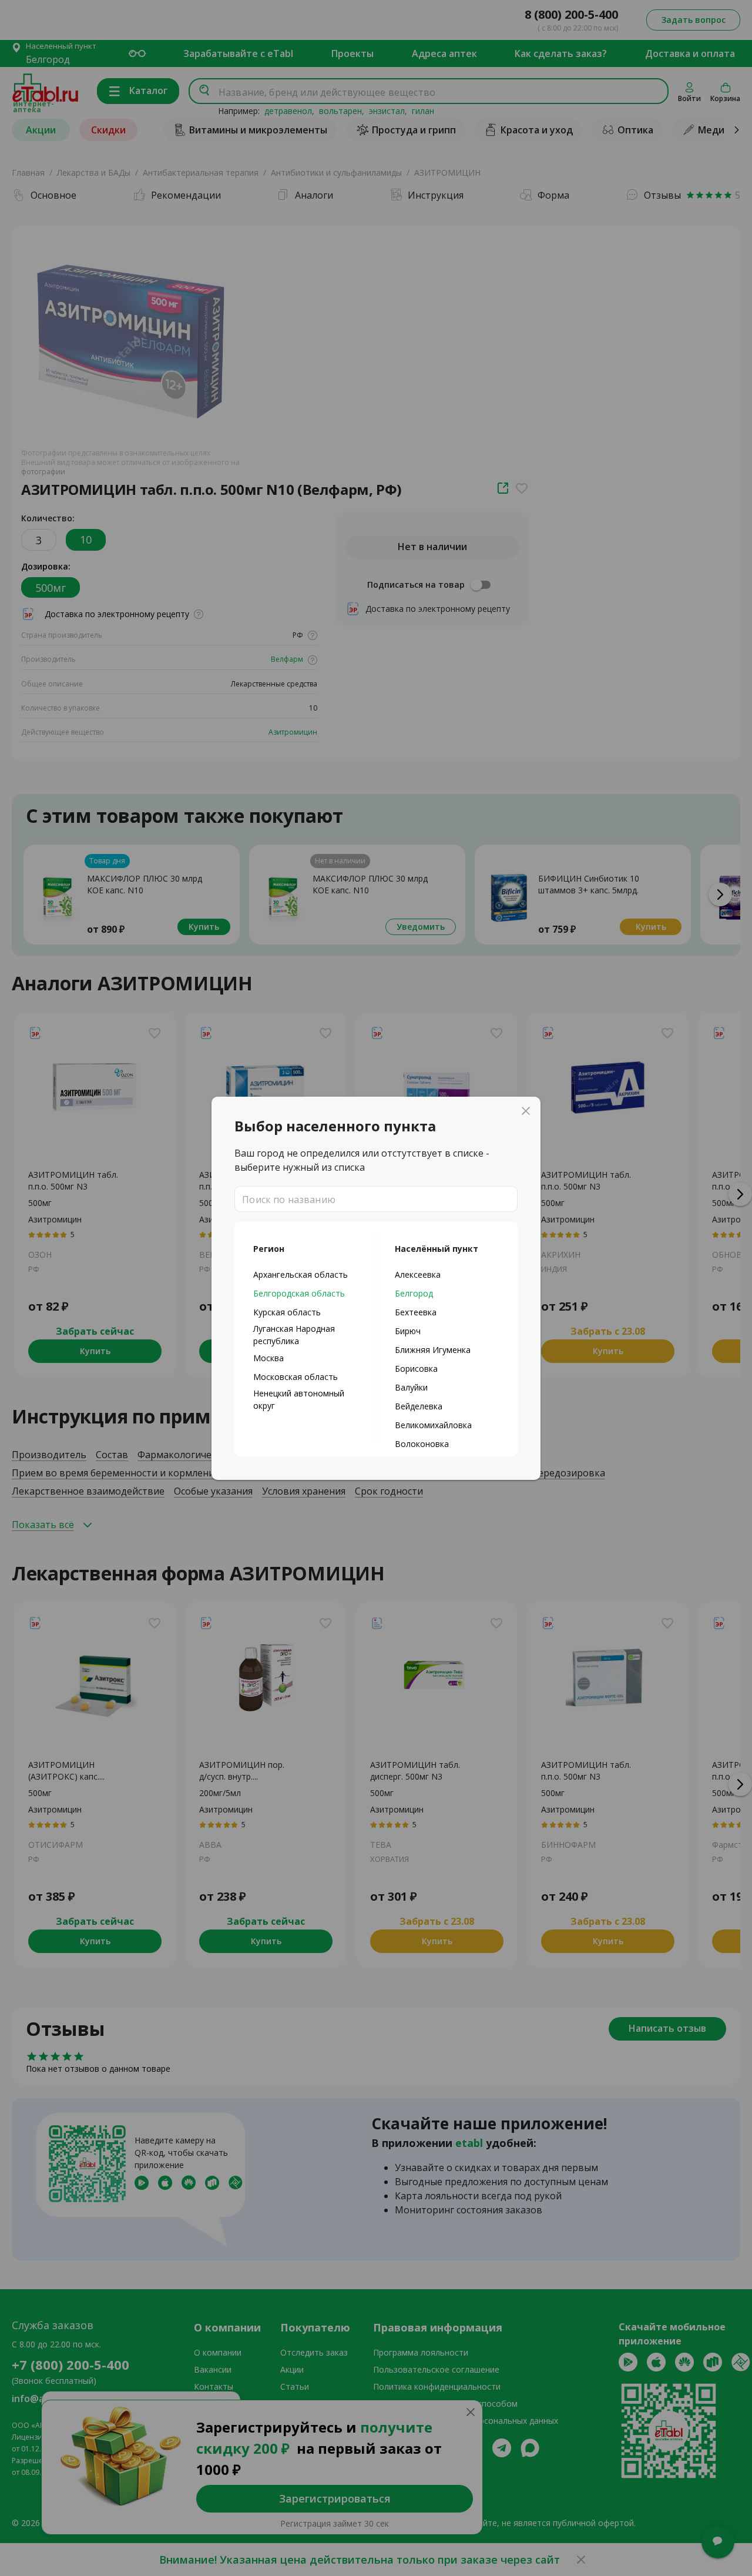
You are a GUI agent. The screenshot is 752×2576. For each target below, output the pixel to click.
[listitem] (305, 1274)
